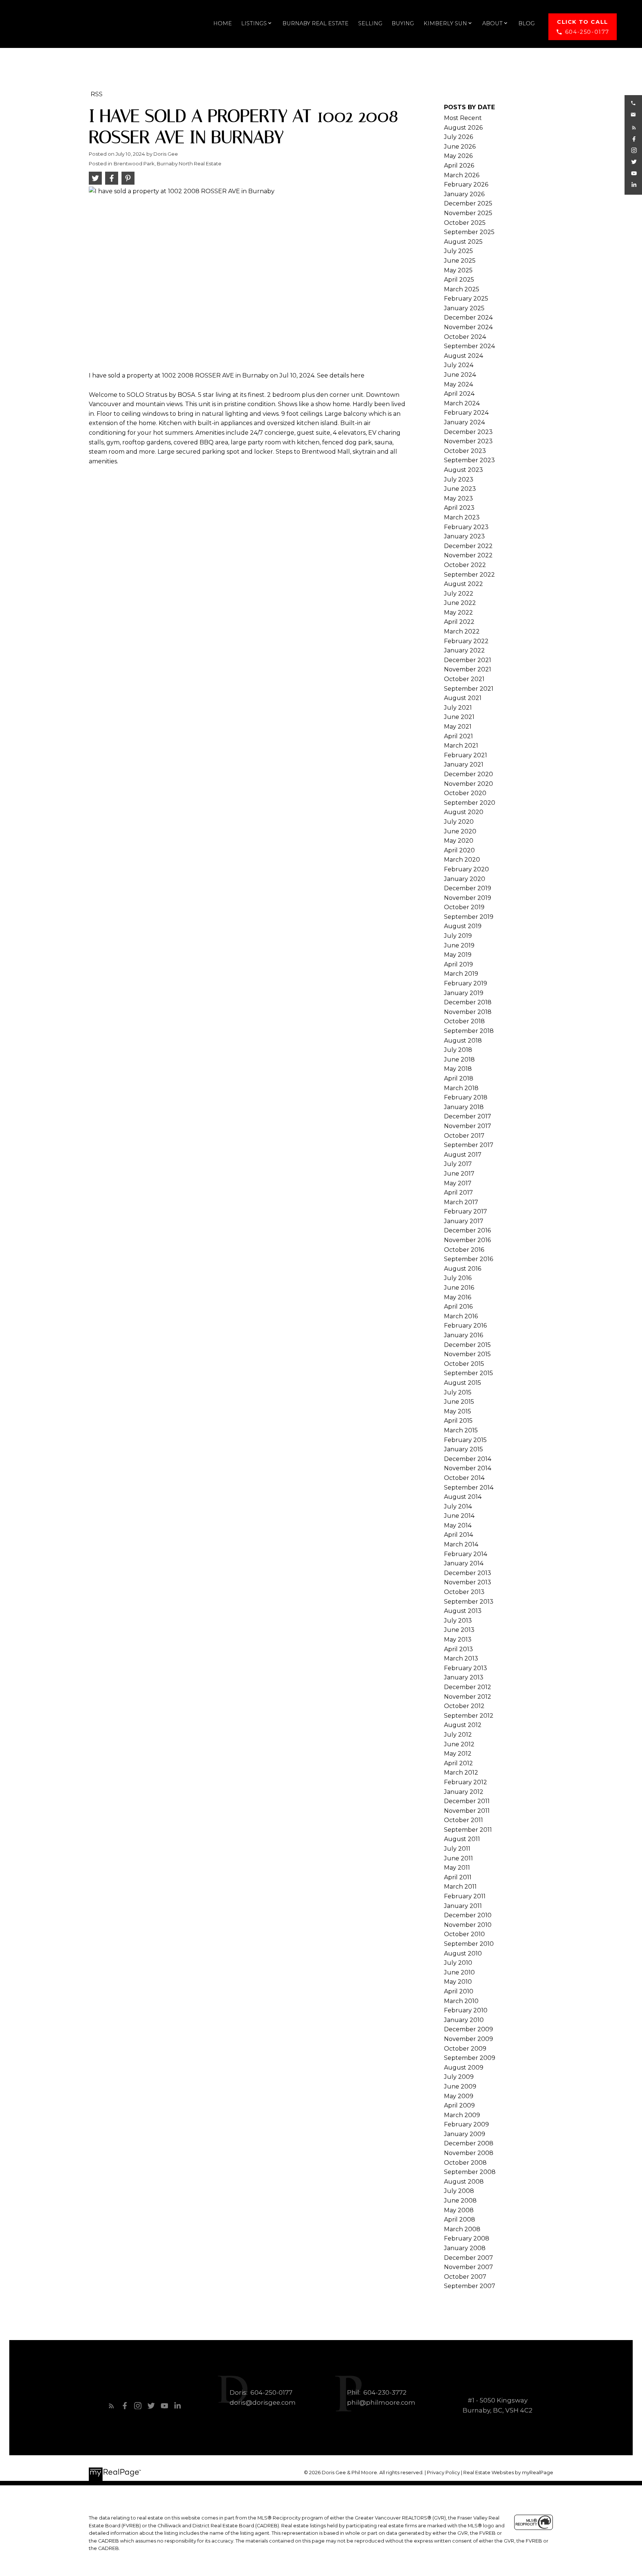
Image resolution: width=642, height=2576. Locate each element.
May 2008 (459, 2210)
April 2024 (459, 394)
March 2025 (462, 289)
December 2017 (468, 1116)
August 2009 (464, 2068)
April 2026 (459, 166)
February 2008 (467, 2238)
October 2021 (464, 679)
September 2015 (468, 1373)
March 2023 (462, 517)
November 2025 (468, 213)
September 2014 (469, 1488)
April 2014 (458, 1535)
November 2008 (469, 2153)
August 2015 (463, 1383)
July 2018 (458, 1050)
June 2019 (459, 945)
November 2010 (468, 1925)
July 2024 (459, 365)
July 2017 (458, 1164)
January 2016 (463, 1335)
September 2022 (469, 575)
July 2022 (459, 594)
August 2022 (463, 584)
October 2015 (464, 1364)
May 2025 (458, 270)
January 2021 (464, 764)
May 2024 (458, 384)
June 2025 (460, 261)
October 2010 (464, 1934)
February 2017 (466, 1211)
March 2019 (461, 974)
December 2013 (468, 1573)
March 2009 (462, 2115)
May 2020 (459, 841)
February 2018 (466, 1097)
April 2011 (458, 1877)
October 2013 (464, 1592)
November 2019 (468, 898)
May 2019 (458, 955)
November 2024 (468, 327)
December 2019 (468, 888)
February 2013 (466, 1668)
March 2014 (461, 1544)
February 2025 (466, 299)
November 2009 (468, 2039)
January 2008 (465, 2248)
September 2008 (470, 2172)
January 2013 (464, 1677)
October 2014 (464, 1478)
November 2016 (467, 1240)
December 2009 (468, 2029)
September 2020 (470, 803)
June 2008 (460, 2201)
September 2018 (469, 1031)
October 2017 (464, 1136)
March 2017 (461, 1202)
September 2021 (469, 689)
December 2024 (468, 317)
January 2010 (464, 2020)
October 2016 (464, 1250)
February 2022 (466, 641)
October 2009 (465, 2049)
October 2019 (464, 907)
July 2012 (458, 1735)
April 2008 (460, 2219)
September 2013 (469, 1602)
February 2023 (466, 527)
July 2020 (459, 822)
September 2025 (469, 232)
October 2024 (465, 337)
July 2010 (458, 1963)
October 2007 (465, 2277)
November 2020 (468, 784)
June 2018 (459, 1059)
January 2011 (463, 1906)
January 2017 (464, 1221)
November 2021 (468, 669)
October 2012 (464, 1706)
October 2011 (463, 1820)
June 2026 (460, 147)
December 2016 (467, 1230)
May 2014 (458, 1525)
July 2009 (459, 2077)
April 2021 (458, 736)
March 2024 (462, 403)
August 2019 (463, 926)
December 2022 (468, 546)
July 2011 (457, 1849)
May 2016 (458, 1297)
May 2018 (458, 1069)
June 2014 (459, 1516)
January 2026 (464, 194)
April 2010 (459, 1991)
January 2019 (464, 993)
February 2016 (465, 1326)
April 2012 (458, 1763)
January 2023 (464, 536)
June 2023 (460, 489)
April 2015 (458, 1421)
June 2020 (460, 831)
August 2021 (463, 698)
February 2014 (466, 1554)
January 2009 (465, 2134)
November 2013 (468, 1582)
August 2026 (463, 128)
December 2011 (467, 1801)
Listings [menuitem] (254, 23)
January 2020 (465, 879)
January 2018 (464, 1107)
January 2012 (464, 1792)
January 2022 (464, 650)
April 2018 (459, 1078)
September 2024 (469, 346)
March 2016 (461, 1316)
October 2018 (464, 1021)
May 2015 (458, 1411)
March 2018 (461, 1088)
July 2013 (458, 1621)
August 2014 (463, 1497)
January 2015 (463, 1449)
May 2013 (458, 1639)
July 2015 (458, 1392)
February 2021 (466, 755)
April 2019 (458, 964)
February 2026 (466, 184)
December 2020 (468, 774)
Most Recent (463, 118)
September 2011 (468, 1830)
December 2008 (469, 2143)
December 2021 (468, 660)
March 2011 (460, 1887)
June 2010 (459, 1972)
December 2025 (468, 203)
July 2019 (458, 936)
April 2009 (459, 2105)
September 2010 (469, 1944)
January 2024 (464, 422)
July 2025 (458, 251)
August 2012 (463, 1725)
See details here (341, 375)
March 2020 (462, 860)
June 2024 (460, 375)
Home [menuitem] (223, 23)
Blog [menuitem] (526, 23)
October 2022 (465, 565)
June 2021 (459, 717)
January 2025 (464, 308)
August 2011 (462, 1839)
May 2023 (458, 498)
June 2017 (459, 1174)
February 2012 (466, 1782)
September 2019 (469, 917)
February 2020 (466, 869)
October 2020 (465, 793)
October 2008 (465, 2163)
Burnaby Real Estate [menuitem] (315, 23)
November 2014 (468, 1468)
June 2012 (459, 1744)
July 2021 (458, 708)
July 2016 (458, 1278)
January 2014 (464, 1563)
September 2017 (469, 1145)
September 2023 (469, 460)
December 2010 (468, 1915)
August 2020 (464, 812)
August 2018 (463, 1041)
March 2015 (461, 1430)
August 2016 (463, 1269)
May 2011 (457, 1868)
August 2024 (463, 356)
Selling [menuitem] (370, 23)
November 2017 (468, 1126)
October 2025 (465, 223)
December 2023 (468, 432)
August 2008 (464, 2182)
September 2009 (470, 2058)
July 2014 (458, 1506)
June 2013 (459, 1630)
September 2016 (468, 1259)
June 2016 (459, 1288)
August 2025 (463, 242)
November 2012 (468, 1697)
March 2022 (462, 631)
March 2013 (461, 1658)
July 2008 (459, 2191)
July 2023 (459, 479)
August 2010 (463, 1953)
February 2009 (466, 2124)
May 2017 (458, 1183)
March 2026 (462, 175)
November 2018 (468, 1012)
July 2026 (458, 137)
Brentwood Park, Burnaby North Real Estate (168, 163)
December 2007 (468, 2258)
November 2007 (468, 2267)
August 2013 (463, 1611)
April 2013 (458, 1649)
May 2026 (458, 156)
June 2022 (460, 603)
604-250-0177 (587, 32)
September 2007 (470, 2286)
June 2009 (460, 2086)
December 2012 (468, 1687)
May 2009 (459, 2096)
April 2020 (459, 850)
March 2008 (462, 2229)
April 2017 (458, 1193)
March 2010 (461, 2001)
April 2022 (459, 622)
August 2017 (463, 1155)
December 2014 (468, 1459)
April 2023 (459, 508)
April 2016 (458, 1307)
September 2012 (469, 1716)
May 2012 (458, 1754)
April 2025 (459, 280)
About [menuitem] (492, 23)
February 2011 (465, 1896)
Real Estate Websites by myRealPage (508, 2473)
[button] (583, 27)
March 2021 (461, 746)
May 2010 (458, 1982)
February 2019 (466, 983)
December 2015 (467, 1345)
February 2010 (466, 2010)
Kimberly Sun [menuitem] (445, 23)
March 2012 (461, 1773)
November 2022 (468, 555)
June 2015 (459, 1402)
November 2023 (468, 441)
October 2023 (465, 451)
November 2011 (467, 1811)
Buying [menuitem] (403, 23)
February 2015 (465, 1440)
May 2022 (458, 613)
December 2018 (468, 1002)
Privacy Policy (443, 2473)
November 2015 (467, 1354)
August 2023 (463, 470)
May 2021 (458, 727)
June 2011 (458, 1858)
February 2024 (466, 413)
